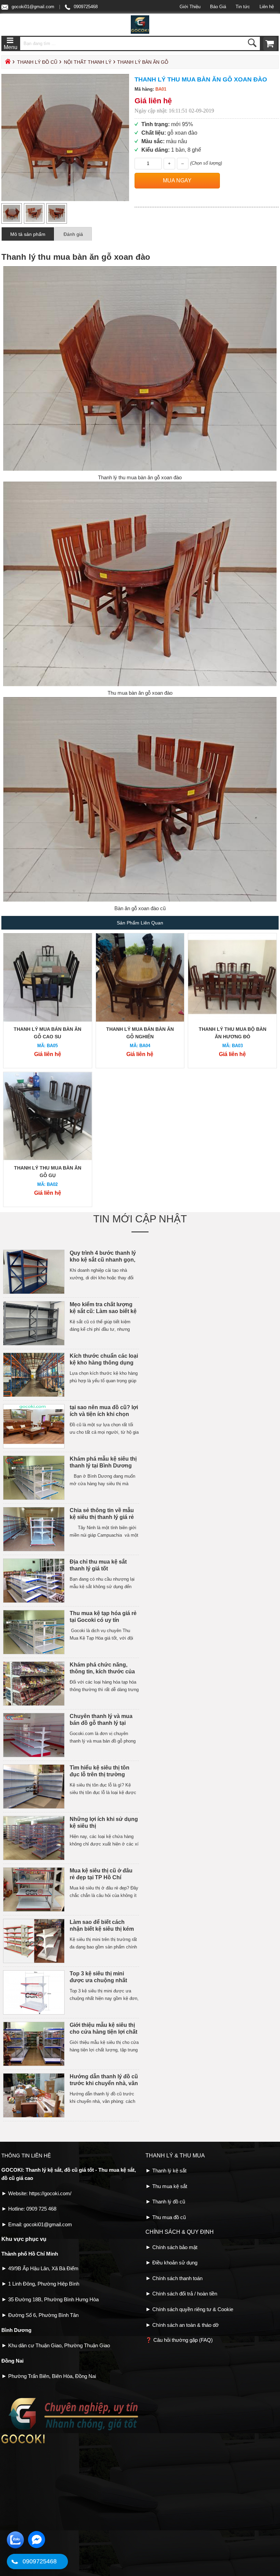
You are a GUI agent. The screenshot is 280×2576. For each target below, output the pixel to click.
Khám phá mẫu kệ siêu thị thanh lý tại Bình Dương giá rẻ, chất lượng (103, 1466)
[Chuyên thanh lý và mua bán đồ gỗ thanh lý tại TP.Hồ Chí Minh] (34, 1756)
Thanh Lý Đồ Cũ (37, 62)
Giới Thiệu (190, 7)
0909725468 (86, 7)
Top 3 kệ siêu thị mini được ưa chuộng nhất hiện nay (98, 1980)
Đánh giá (73, 234)
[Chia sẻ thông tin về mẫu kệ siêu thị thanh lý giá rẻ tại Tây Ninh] (34, 1550)
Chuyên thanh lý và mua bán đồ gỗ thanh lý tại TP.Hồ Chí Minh (101, 1723)
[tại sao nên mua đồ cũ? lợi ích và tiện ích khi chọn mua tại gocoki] (34, 1447)
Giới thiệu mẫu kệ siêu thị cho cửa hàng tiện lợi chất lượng (103, 2032)
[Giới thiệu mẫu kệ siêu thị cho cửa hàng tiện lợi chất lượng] (34, 2065)
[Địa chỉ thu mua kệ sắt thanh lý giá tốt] (34, 1601)
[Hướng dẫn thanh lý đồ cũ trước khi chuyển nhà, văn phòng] (34, 2116)
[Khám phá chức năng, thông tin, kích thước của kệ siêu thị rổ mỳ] (34, 1704)
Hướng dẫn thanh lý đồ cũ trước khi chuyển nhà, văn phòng (104, 2083)
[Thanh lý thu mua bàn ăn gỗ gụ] (48, 1159)
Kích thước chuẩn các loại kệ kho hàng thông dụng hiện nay (104, 1363)
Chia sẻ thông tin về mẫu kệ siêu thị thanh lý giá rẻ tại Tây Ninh (102, 1517)
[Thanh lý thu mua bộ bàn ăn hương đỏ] (232, 1020)
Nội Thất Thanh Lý (88, 62)
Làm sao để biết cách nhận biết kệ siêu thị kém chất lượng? (102, 1929)
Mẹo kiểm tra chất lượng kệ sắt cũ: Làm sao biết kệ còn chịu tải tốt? (103, 1311)
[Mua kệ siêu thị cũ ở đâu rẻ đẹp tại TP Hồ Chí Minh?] (34, 1910)
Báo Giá (218, 7)
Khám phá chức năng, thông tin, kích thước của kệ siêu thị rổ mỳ (102, 1671)
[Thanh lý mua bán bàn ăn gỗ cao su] (48, 1020)
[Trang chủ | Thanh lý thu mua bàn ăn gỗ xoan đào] (140, 32)
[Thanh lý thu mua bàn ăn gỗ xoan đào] (65, 200)
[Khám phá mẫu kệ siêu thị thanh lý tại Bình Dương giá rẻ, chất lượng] (34, 1498)
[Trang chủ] (7, 63)
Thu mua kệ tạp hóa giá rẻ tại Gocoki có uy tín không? (103, 1620)
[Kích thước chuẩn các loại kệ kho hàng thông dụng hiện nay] (34, 1395)
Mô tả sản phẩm (28, 234)
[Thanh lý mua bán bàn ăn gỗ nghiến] (140, 1020)
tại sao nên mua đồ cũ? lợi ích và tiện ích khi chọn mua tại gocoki (104, 1414)
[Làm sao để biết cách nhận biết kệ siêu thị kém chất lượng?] (34, 1962)
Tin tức (243, 7)
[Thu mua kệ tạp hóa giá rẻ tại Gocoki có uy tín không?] (34, 1653)
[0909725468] (15, 2562)
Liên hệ (267, 7)
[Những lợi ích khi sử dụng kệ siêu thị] (34, 1859)
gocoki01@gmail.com (33, 7)
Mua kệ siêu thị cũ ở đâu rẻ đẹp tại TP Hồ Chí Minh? (101, 1877)
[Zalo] (15, 2547)
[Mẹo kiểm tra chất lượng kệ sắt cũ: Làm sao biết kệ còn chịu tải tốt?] (34, 1344)
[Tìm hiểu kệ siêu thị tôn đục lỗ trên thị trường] (34, 1807)
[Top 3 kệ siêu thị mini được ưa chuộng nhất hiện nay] (34, 2013)
